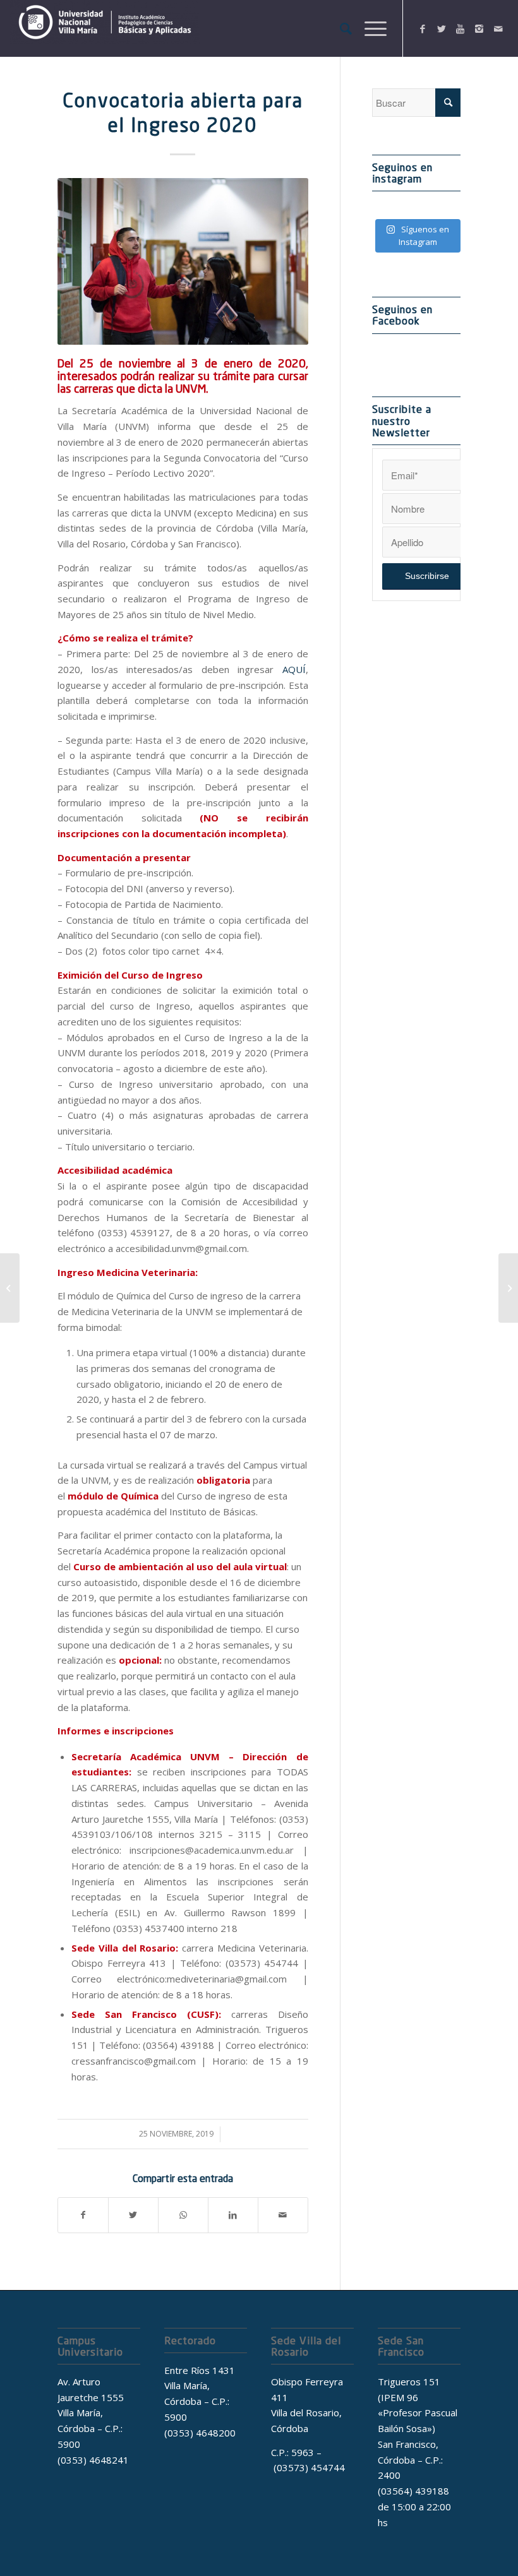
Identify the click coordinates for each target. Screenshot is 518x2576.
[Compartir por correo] (283, 2215)
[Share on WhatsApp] (183, 2215)
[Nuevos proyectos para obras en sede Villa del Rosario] (508, 1288)
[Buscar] (340, 28)
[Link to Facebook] (423, 28)
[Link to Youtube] (461, 28)
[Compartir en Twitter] (133, 2215)
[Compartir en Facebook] (83, 2215)
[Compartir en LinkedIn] (233, 2215)
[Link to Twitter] (442, 28)
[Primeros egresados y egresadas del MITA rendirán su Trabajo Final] (10, 1288)
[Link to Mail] (498, 28)
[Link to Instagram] (479, 28)
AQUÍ (294, 669)
